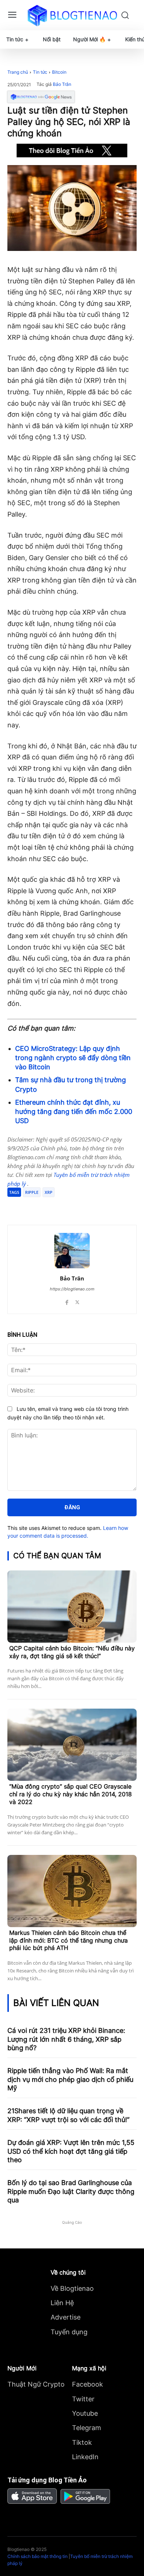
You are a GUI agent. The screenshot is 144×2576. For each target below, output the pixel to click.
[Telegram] (72, 1206)
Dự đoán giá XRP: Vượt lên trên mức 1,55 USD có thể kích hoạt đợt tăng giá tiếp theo (71, 2151)
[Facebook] (38, 1206)
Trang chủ (18, 72)
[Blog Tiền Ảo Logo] (72, 15)
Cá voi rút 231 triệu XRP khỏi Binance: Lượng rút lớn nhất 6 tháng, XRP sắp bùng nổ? (66, 2039)
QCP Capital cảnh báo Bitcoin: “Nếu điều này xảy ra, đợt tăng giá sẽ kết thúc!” (72, 1652)
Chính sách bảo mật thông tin (37, 2556)
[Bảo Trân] (72, 1251)
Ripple (32, 1192)
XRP (49, 1192)
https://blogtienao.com (72, 1289)
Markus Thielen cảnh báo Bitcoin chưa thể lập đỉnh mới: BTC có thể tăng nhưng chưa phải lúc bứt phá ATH (68, 1940)
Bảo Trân (62, 84)
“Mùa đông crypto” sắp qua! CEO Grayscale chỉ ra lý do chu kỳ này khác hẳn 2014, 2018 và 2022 (71, 1794)
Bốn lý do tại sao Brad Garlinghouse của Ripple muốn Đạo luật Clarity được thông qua (71, 2191)
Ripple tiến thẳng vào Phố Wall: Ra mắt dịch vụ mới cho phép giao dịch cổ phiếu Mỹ (70, 2079)
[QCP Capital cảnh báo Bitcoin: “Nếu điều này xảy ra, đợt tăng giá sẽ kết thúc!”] (72, 1607)
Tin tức (40, 72)
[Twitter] (55, 1206)
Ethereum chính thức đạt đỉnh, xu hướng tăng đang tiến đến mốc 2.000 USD (74, 1112)
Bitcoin (59, 72)
